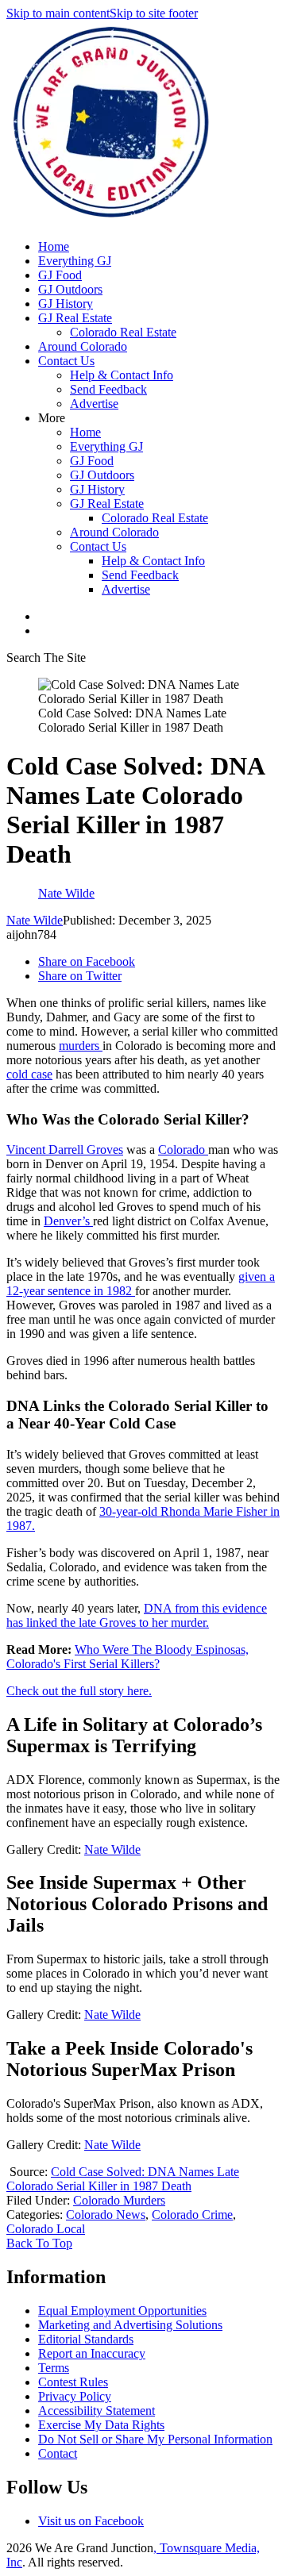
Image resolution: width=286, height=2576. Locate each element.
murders (81, 1046)
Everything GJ (75, 261)
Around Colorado (83, 346)
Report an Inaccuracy (92, 2353)
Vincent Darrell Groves (65, 1150)
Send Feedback (108, 389)
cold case (29, 1074)
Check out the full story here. (79, 1691)
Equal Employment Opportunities (122, 2311)
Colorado (183, 1150)
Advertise (94, 404)
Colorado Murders (119, 2200)
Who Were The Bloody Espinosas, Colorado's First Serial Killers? (128, 1657)
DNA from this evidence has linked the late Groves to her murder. (137, 1615)
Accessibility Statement (97, 2411)
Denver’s (68, 1221)
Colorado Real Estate (123, 332)
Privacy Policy (75, 2396)
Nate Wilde (35, 920)
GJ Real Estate (75, 318)
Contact (58, 2453)
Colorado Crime (192, 2215)
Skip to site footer (154, 13)
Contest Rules (73, 2382)
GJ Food (60, 275)
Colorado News (106, 2215)
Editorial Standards (86, 2339)
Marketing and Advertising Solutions (130, 2325)
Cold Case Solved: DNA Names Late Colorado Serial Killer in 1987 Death (123, 2179)
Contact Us (66, 361)
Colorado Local (46, 2229)
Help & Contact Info (122, 375)
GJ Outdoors (70, 289)
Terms (54, 2368)
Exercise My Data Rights (101, 2425)
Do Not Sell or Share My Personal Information (155, 2439)
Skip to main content (58, 13)
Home (54, 246)
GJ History (66, 304)
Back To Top (39, 2243)
